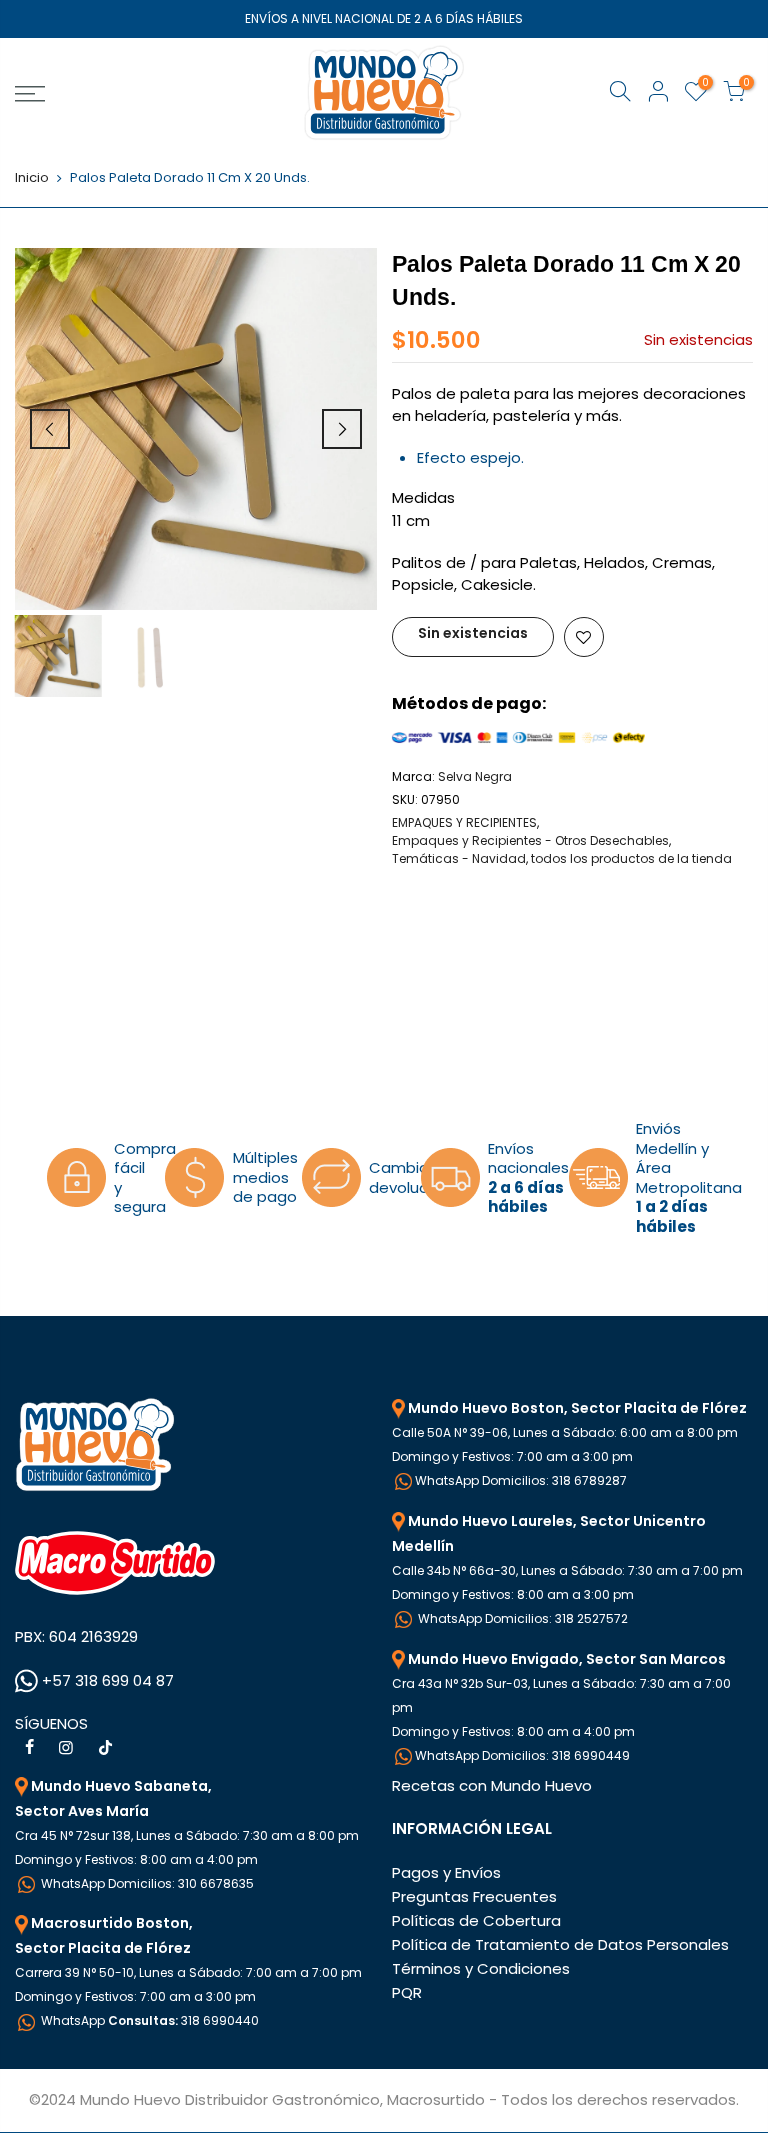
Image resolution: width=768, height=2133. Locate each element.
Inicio (32, 178)
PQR (407, 1992)
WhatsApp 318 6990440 (148, 2020)
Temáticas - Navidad (459, 858)
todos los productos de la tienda (631, 858)
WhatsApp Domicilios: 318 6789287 (521, 1480)
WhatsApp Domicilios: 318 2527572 (521, 1618)
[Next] (342, 429)
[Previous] (50, 429)
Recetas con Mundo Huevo (492, 1785)
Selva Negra (475, 776)
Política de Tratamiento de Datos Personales (560, 1944)
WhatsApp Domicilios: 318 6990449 (522, 1755)
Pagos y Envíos (446, 1872)
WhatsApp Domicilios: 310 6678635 (146, 1883)
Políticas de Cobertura (476, 1920)
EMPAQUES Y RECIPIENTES (464, 822)
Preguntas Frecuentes (474, 1896)
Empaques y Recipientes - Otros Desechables (530, 840)
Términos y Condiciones (481, 1968)
